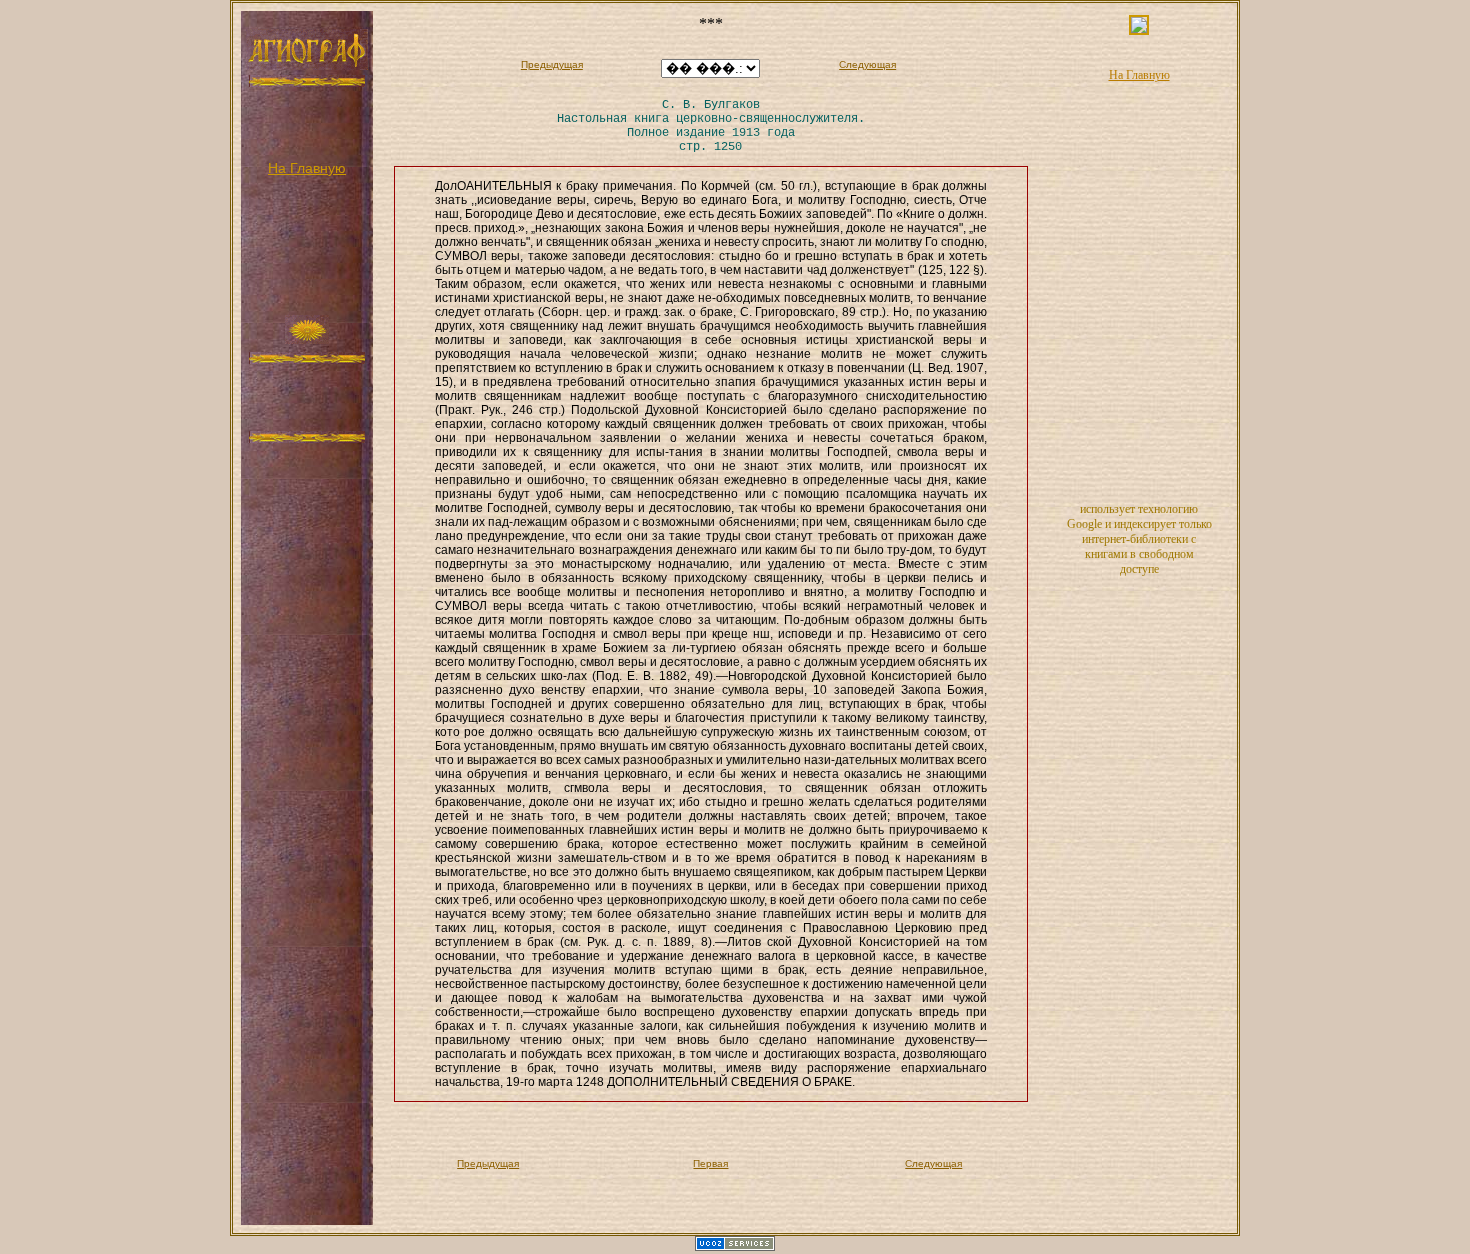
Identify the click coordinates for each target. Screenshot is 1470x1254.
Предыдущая (552, 64)
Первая (710, 1163)
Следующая (867, 64)
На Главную (307, 168)
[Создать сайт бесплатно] (735, 1247)
